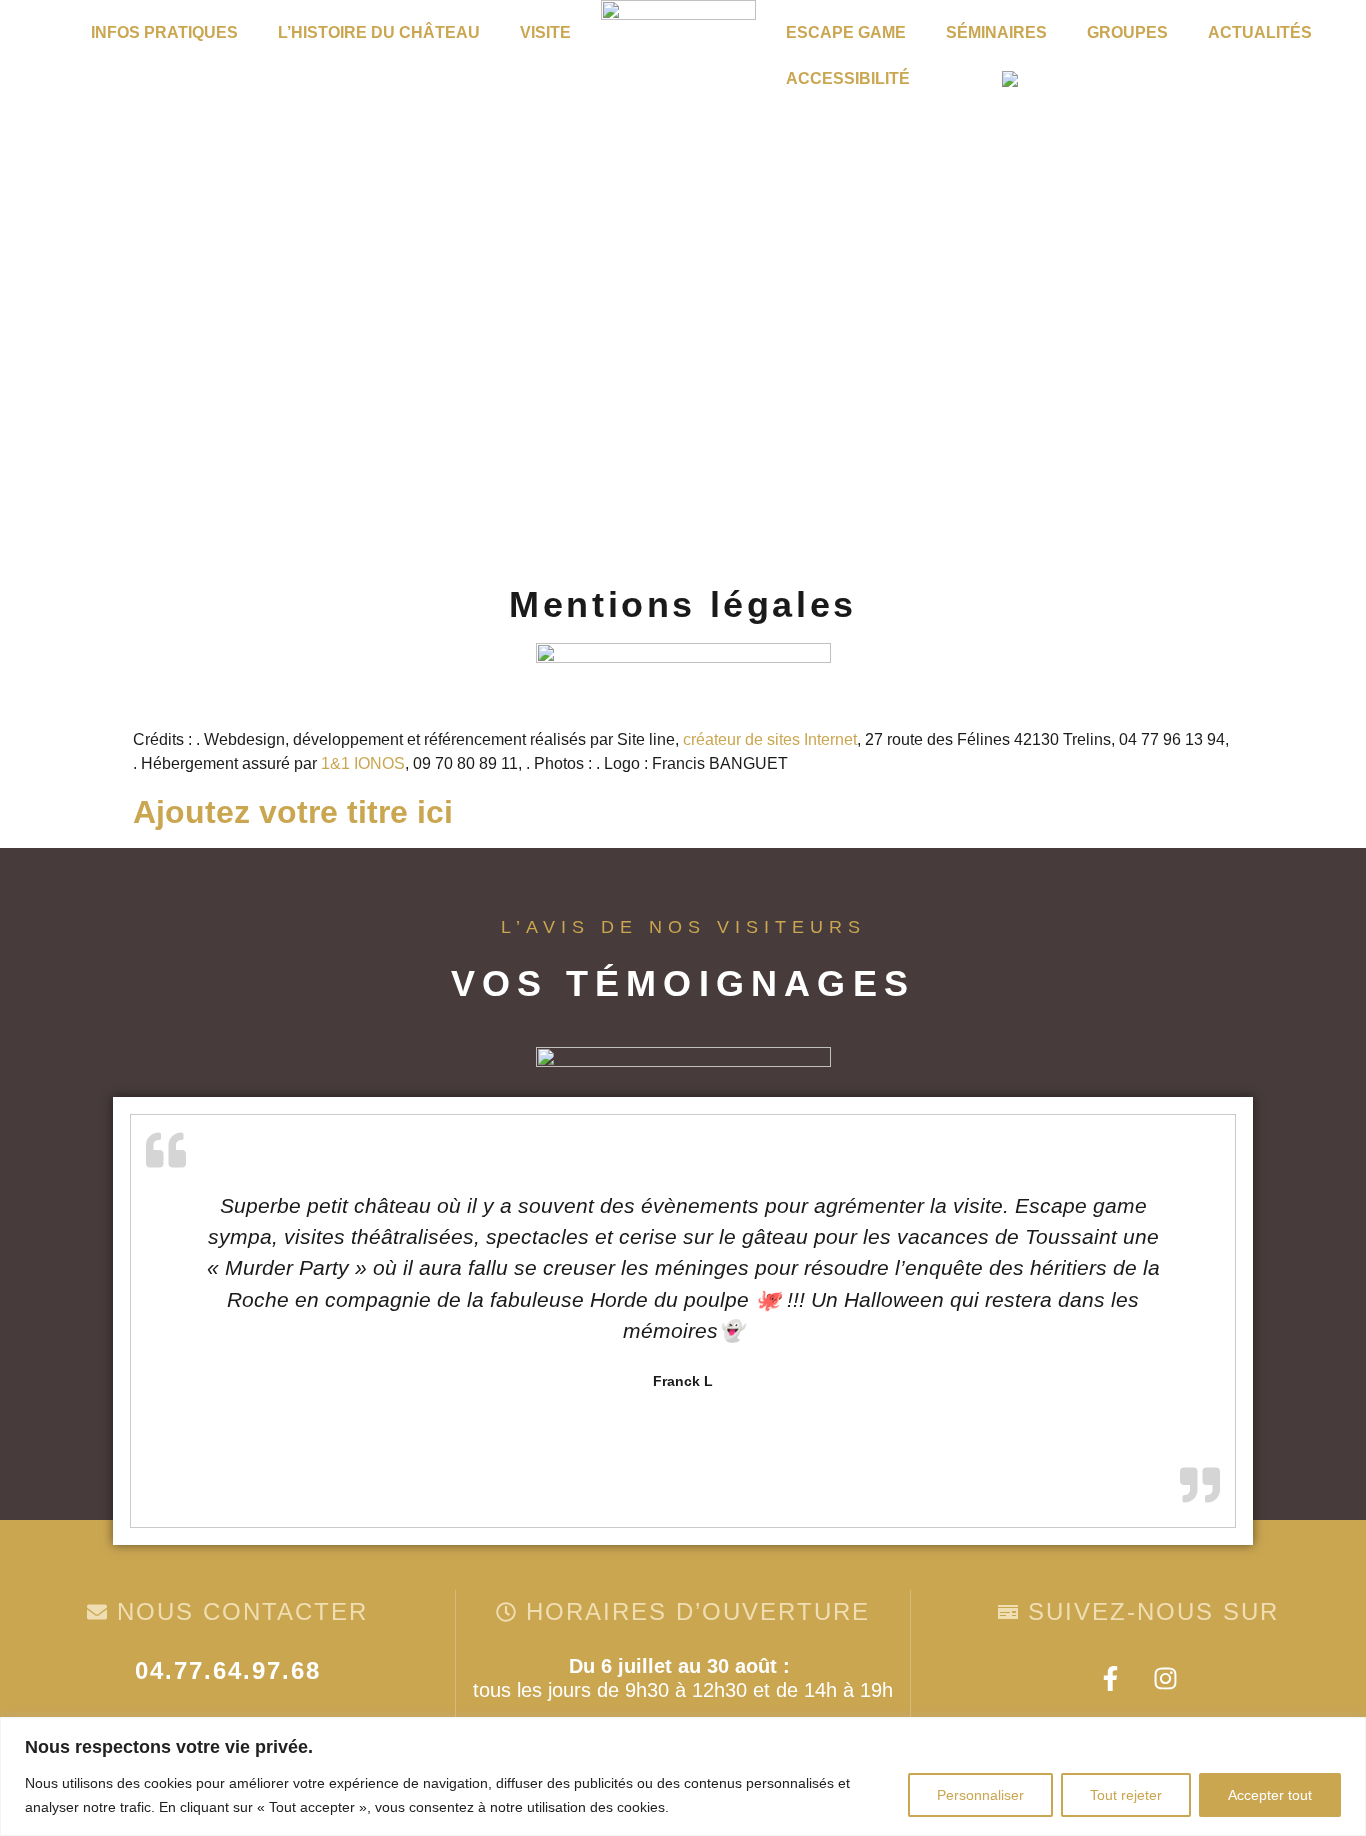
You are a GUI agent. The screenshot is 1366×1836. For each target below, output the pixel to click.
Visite (545, 32)
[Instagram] (1166, 1679)
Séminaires (996, 32)
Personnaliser (980, 1795)
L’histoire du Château (379, 32)
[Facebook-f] (1111, 1679)
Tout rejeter (1126, 1795)
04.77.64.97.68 (228, 1670)
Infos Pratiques (164, 32)
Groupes (1127, 32)
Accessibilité (848, 78)
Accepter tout (1270, 1795)
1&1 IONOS (363, 763)
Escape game (846, 32)
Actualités (1260, 32)
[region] (683, 1776)
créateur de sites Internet (770, 739)
